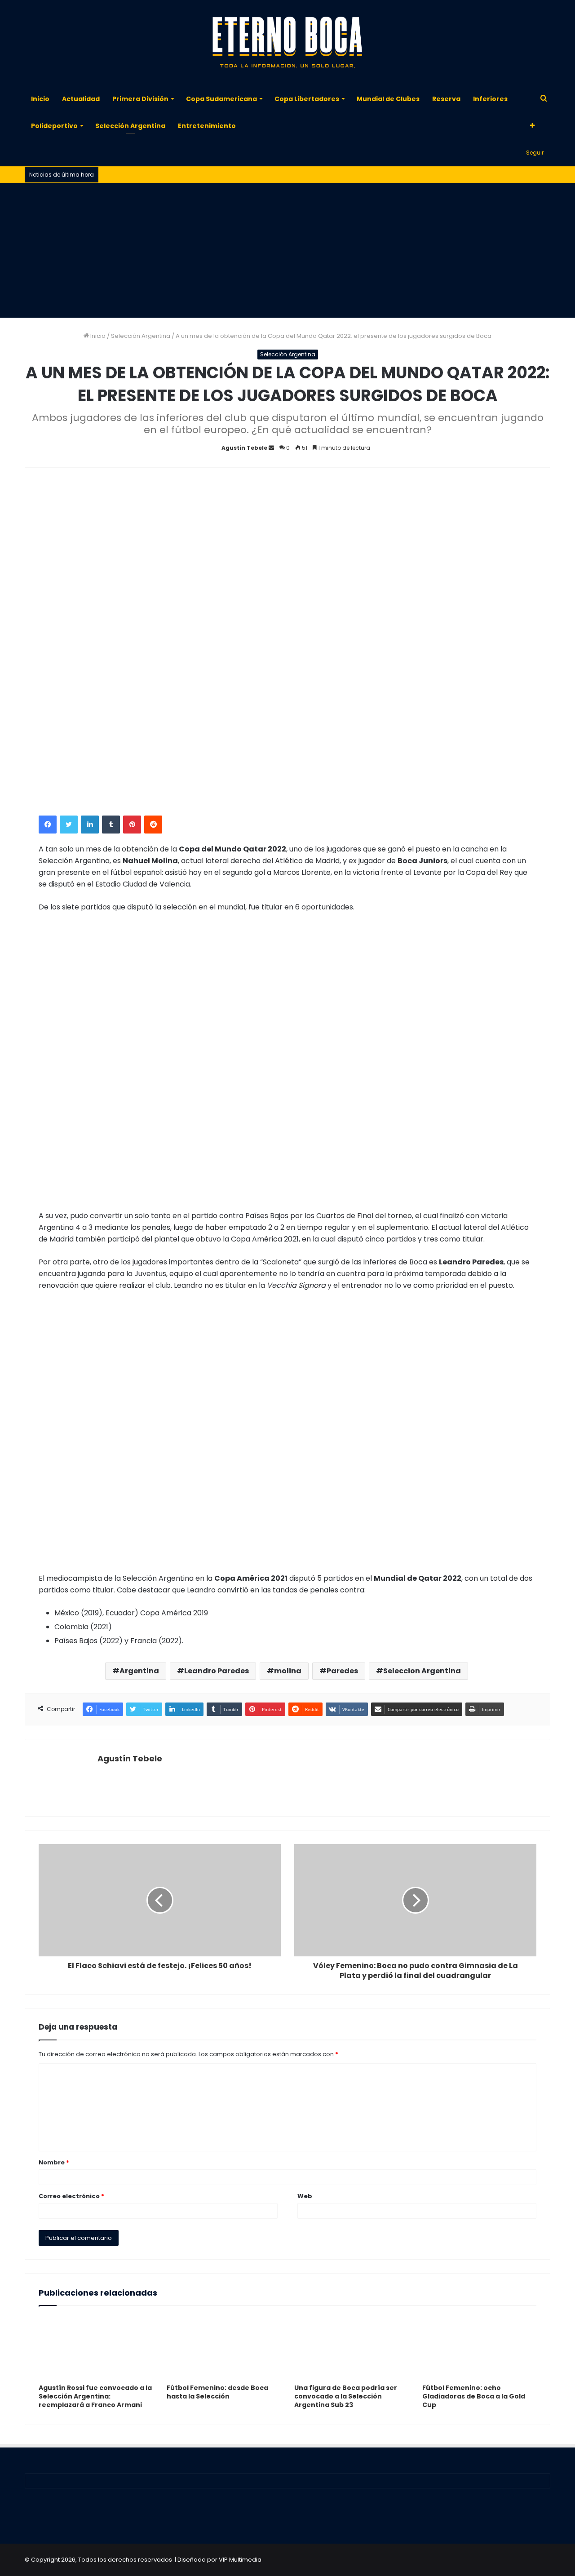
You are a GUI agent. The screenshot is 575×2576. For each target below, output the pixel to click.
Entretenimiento (207, 126)
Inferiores (490, 99)
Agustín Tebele (244, 448)
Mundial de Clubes (388, 99)
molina (288, 1671)
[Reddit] (153, 825)
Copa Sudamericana (221, 99)
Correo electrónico (71, 2196)
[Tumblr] (111, 825)
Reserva (446, 99)
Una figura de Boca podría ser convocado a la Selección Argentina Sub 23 (346, 2396)
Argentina (139, 1671)
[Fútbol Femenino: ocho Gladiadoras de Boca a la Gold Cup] (480, 2347)
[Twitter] (69, 825)
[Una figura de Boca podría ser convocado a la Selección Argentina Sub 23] (352, 2347)
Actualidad (81, 99)
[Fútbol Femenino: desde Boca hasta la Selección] (224, 2347)
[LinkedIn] (90, 825)
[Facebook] (48, 825)
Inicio (40, 99)
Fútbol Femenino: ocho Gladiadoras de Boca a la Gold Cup (474, 2396)
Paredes (342, 1671)
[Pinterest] (132, 825)
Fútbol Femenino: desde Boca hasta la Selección (217, 2392)
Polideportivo (54, 126)
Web (305, 2196)
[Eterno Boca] (287, 43)
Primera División (140, 99)
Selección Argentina (130, 126)
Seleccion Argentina (422, 1671)
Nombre (54, 2162)
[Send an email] (271, 448)
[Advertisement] (287, 250)
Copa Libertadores (307, 99)
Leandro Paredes (217, 1671)
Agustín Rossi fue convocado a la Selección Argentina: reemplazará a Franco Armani (95, 2396)
